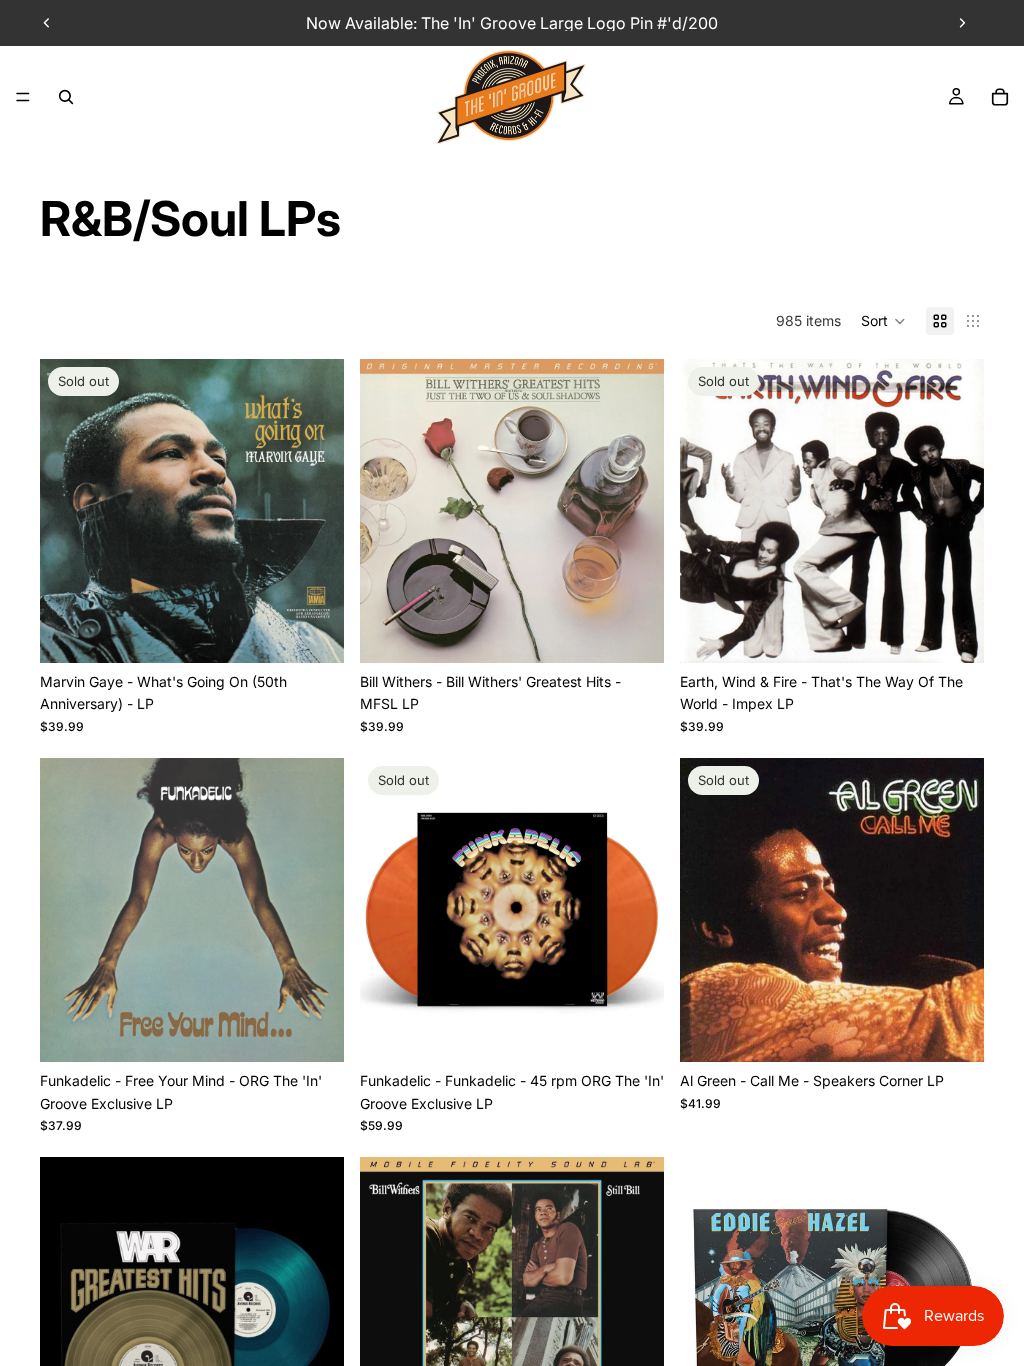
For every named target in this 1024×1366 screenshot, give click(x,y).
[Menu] (23, 97)
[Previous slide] (47, 23)
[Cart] (1000, 97)
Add (650, 631)
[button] (883, 321)
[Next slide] (962, 23)
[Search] (66, 97)
